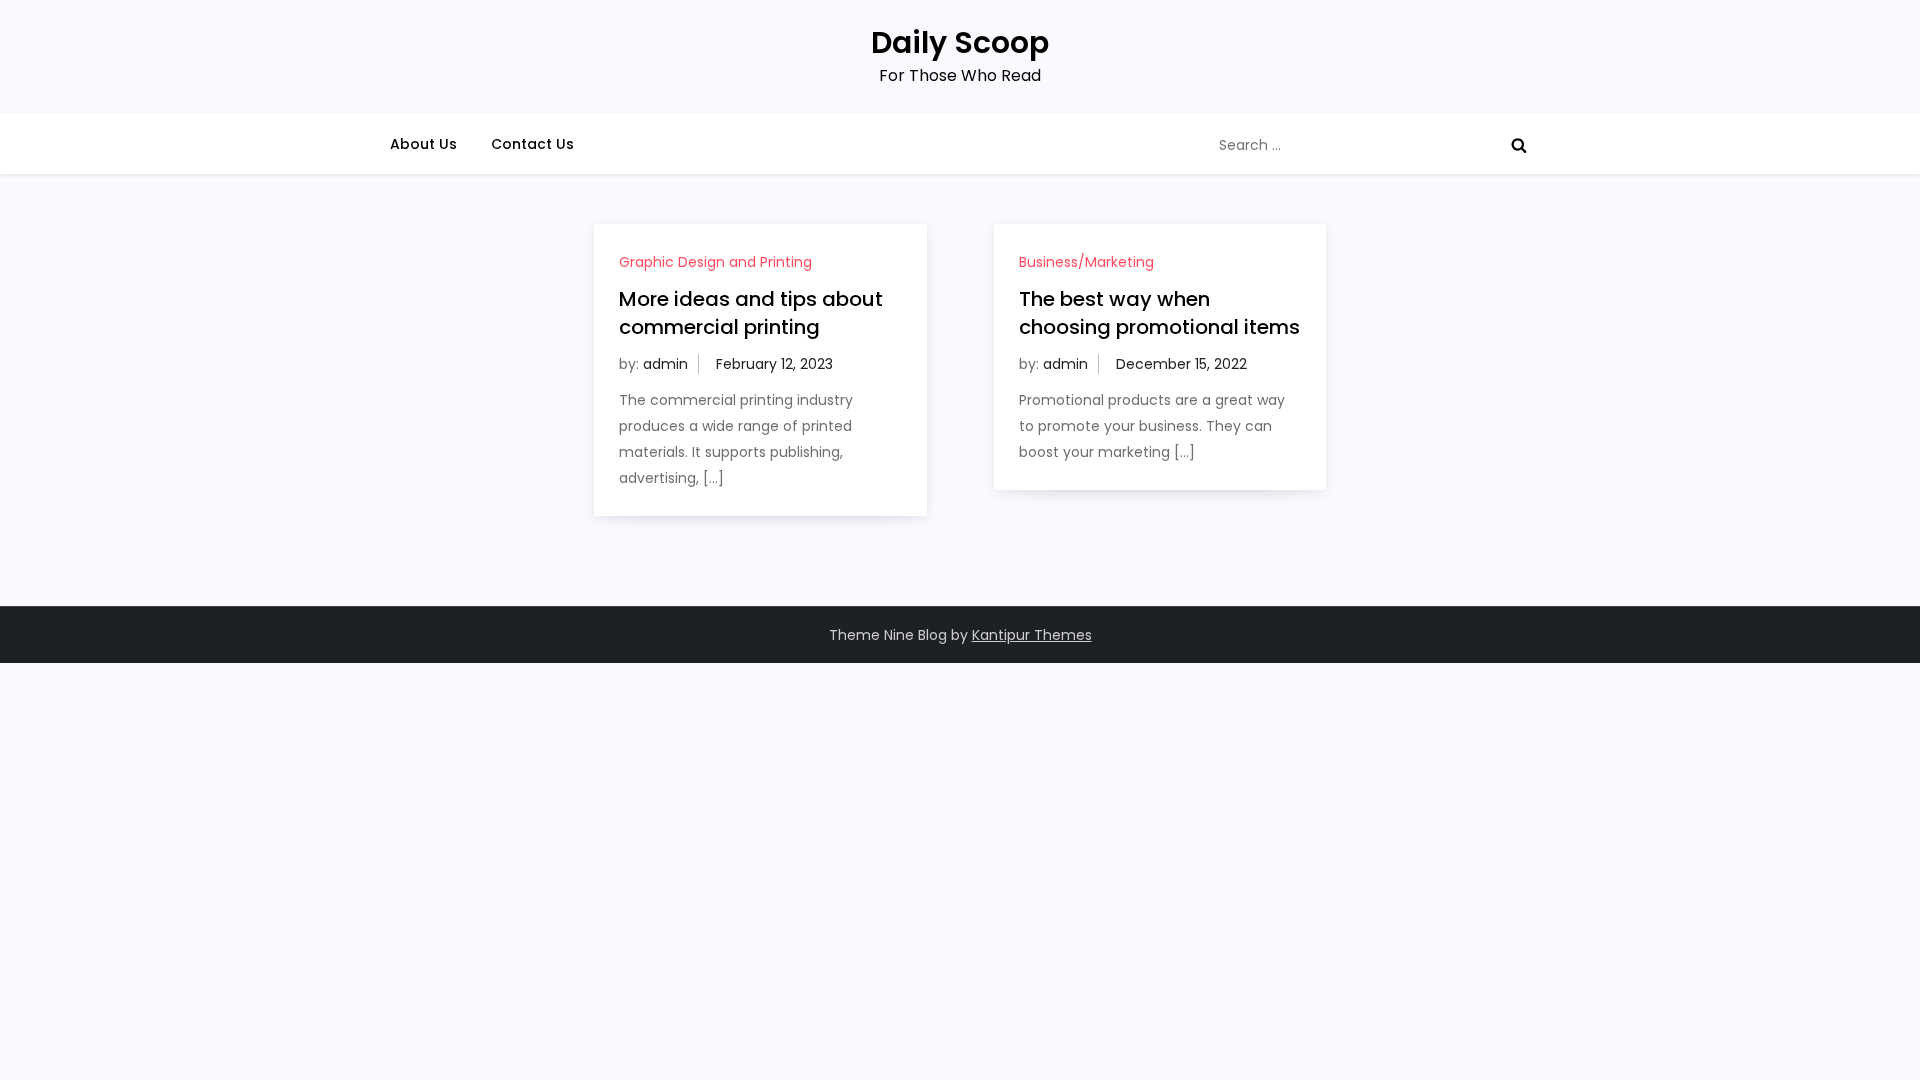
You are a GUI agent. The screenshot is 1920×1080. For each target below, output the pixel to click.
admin (665, 364)
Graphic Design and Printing (715, 262)
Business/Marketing (1086, 262)
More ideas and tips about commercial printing (751, 313)
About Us (423, 144)
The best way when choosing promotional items (1159, 313)
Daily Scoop (960, 42)
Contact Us (532, 144)
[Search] (1519, 145)
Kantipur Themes (1032, 635)
